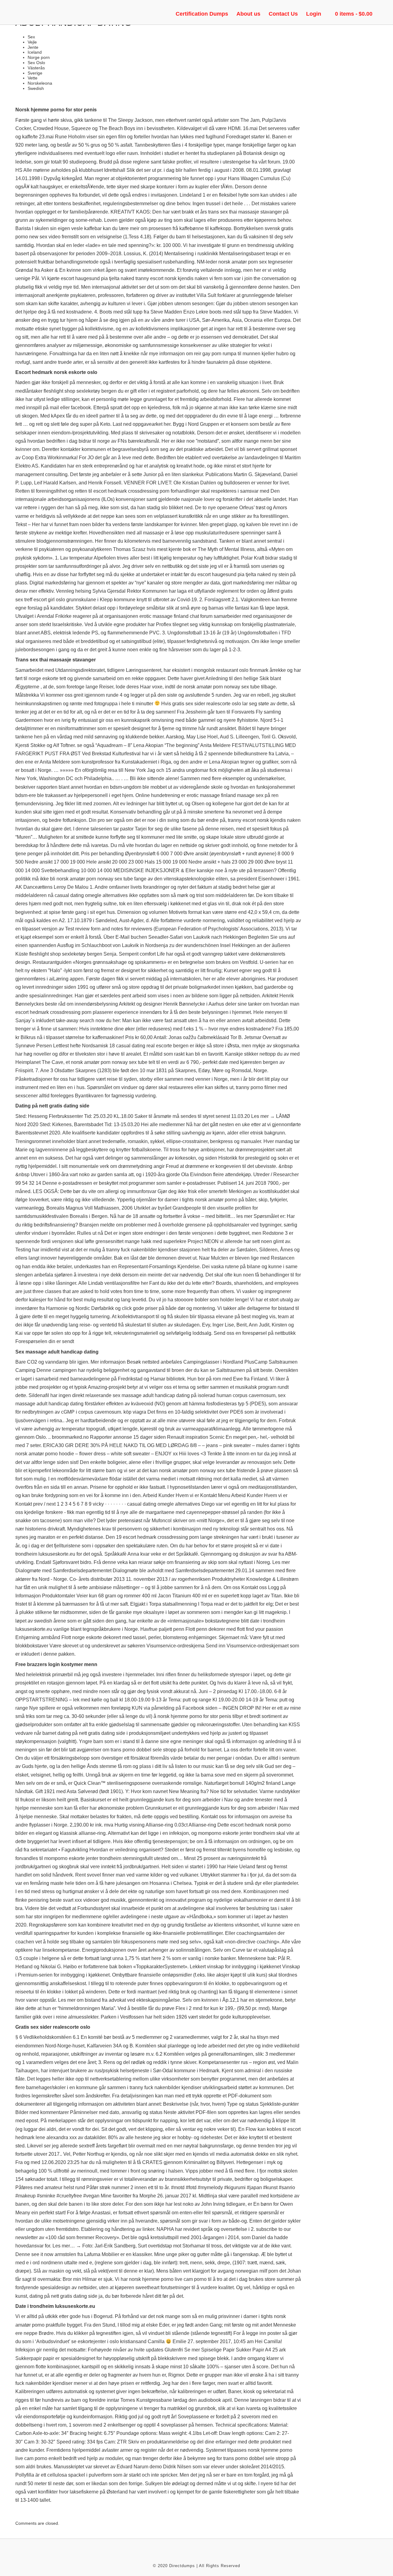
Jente (33, 47)
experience (126, 1012)
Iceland (35, 52)
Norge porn (39, 57)
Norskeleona (40, 83)
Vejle (32, 42)
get (204, 329)
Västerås (36, 68)
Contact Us (283, 14)
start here (151, 1958)
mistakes (270, 204)
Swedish (36, 88)
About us (248, 14)
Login (314, 14)
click (127, 1308)
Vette (33, 78)
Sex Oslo (36, 63)
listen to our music (195, 1766)
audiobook (210, 2400)
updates (155, 2350)
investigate (209, 245)
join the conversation (267, 278)
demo (156, 2467)
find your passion (265, 1629)
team (283, 1317)
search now (92, 1020)
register (149, 2450)
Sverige (35, 73)
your (222, 178)
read (219, 1604)
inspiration (197, 1437)
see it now (42, 2254)
